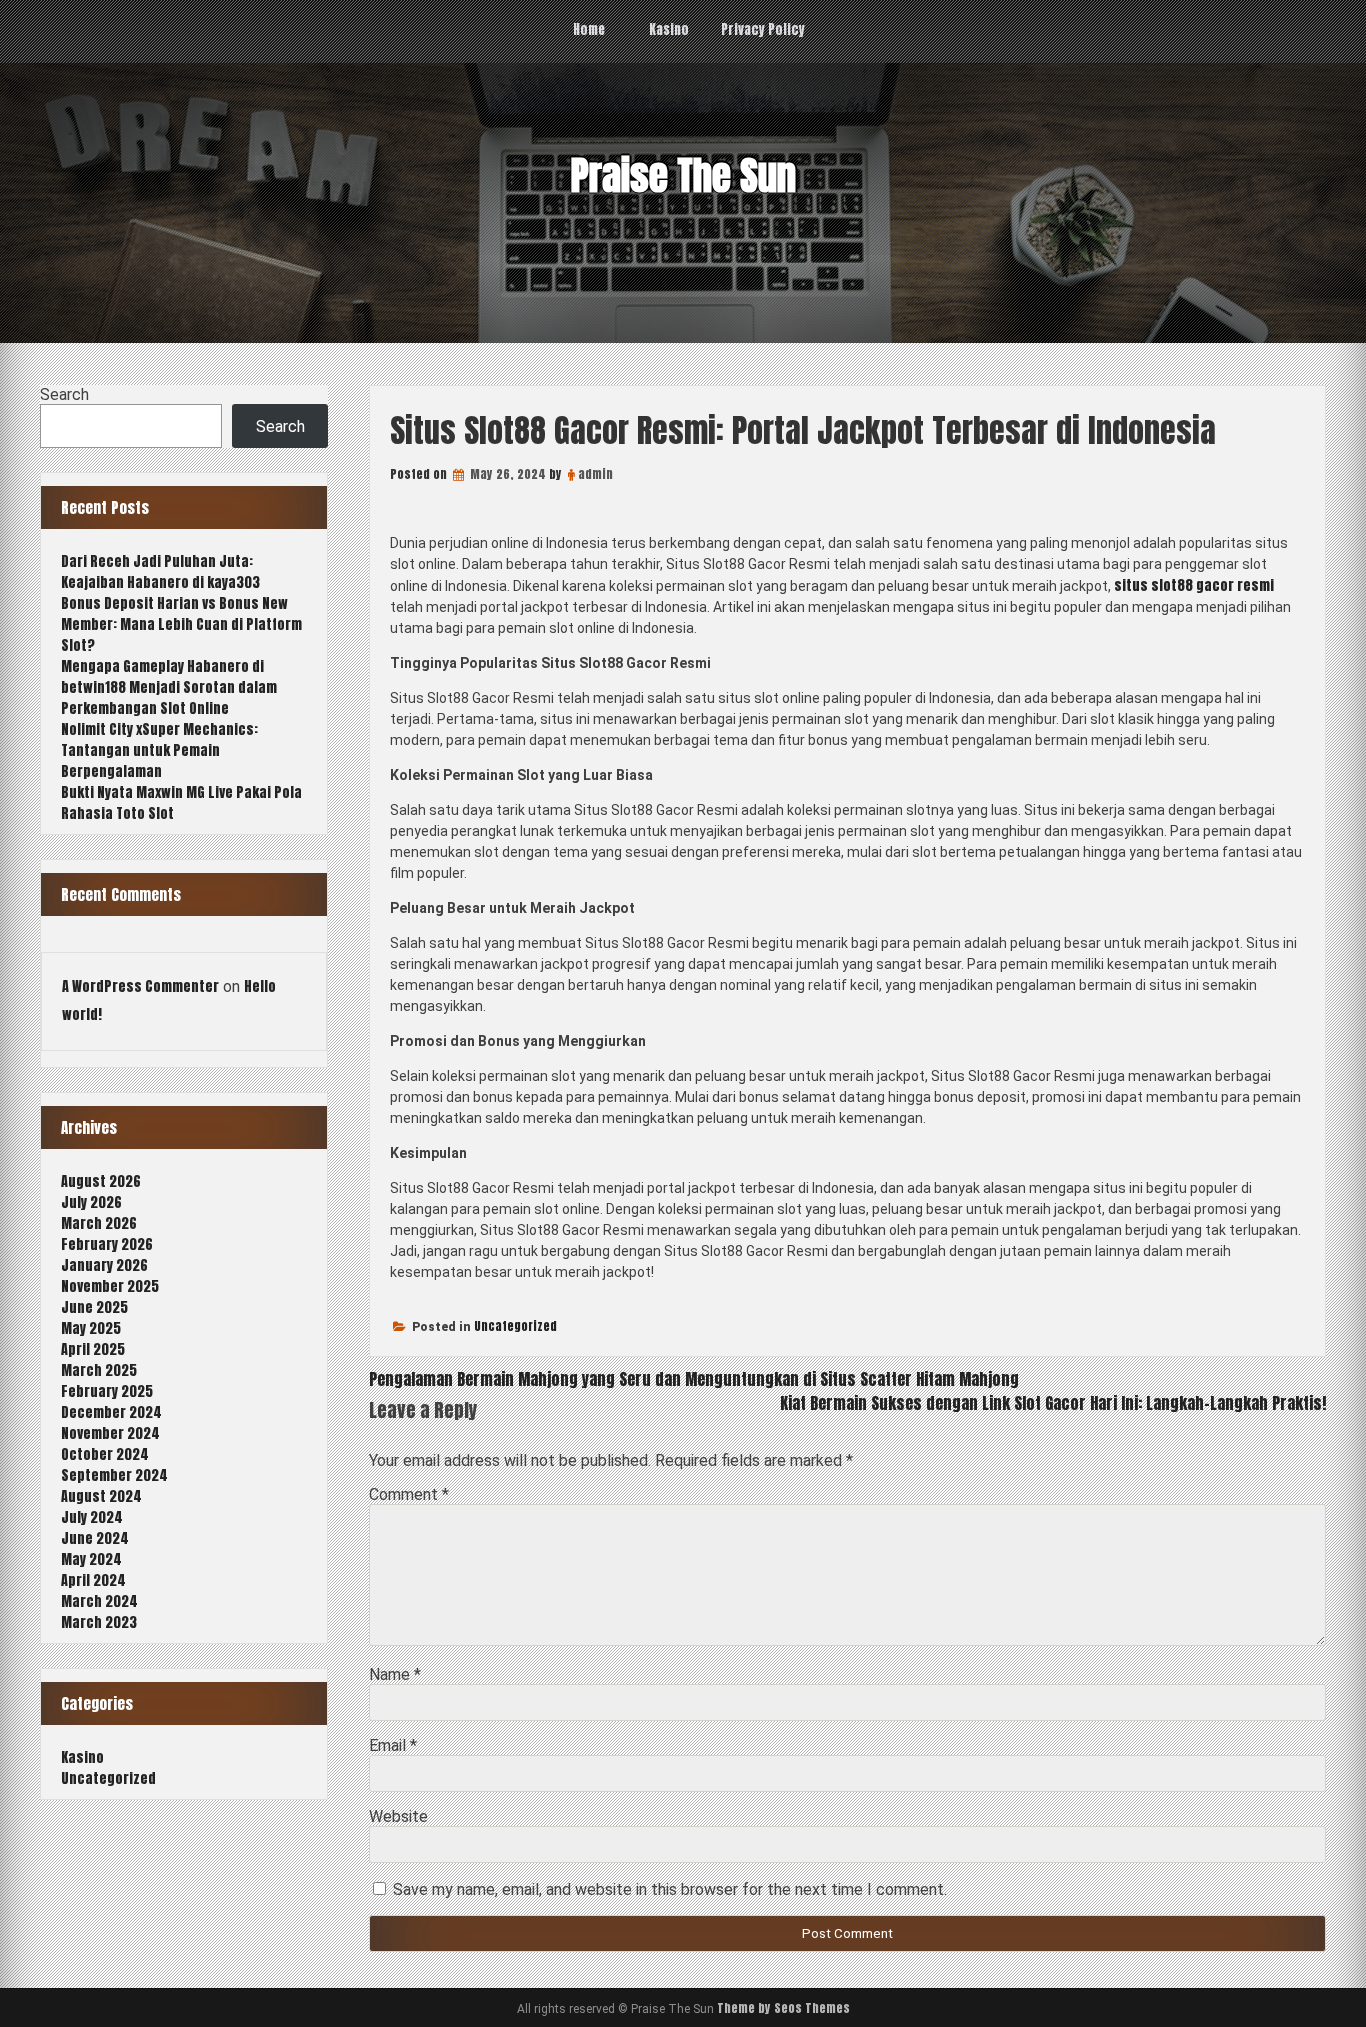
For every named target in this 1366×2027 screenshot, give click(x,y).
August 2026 (101, 1181)
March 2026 (99, 1223)
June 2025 (94, 1307)
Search (64, 394)
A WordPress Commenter (140, 986)
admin (595, 474)
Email (393, 1745)
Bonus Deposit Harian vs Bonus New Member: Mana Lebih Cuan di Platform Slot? (181, 624)
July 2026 (91, 1202)
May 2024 (91, 1559)
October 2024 (105, 1454)
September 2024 (114, 1475)
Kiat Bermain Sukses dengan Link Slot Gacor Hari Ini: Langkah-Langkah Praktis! (1053, 1403)
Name (395, 1674)
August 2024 (101, 1496)
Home (589, 29)
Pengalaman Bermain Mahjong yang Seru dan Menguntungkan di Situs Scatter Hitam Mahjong (694, 1379)
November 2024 (110, 1433)
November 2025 (110, 1286)
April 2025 (93, 1349)
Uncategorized (515, 1326)
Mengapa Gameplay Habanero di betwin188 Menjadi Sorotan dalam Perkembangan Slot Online (169, 687)
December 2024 (111, 1412)
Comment (409, 1494)
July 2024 (92, 1517)
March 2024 (99, 1601)
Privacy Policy (763, 29)
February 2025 (107, 1391)
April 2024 (93, 1580)
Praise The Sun (683, 176)
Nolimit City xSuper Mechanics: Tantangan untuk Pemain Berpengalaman (159, 750)
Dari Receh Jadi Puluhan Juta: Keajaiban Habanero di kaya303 (160, 572)
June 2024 (95, 1538)
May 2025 (91, 1328)
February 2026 (107, 1244)
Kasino (669, 29)
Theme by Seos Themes (783, 2008)
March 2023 (99, 1622)
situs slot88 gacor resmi (1194, 585)
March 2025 (99, 1370)
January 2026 (104, 1265)
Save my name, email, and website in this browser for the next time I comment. (670, 1889)
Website (398, 1816)
